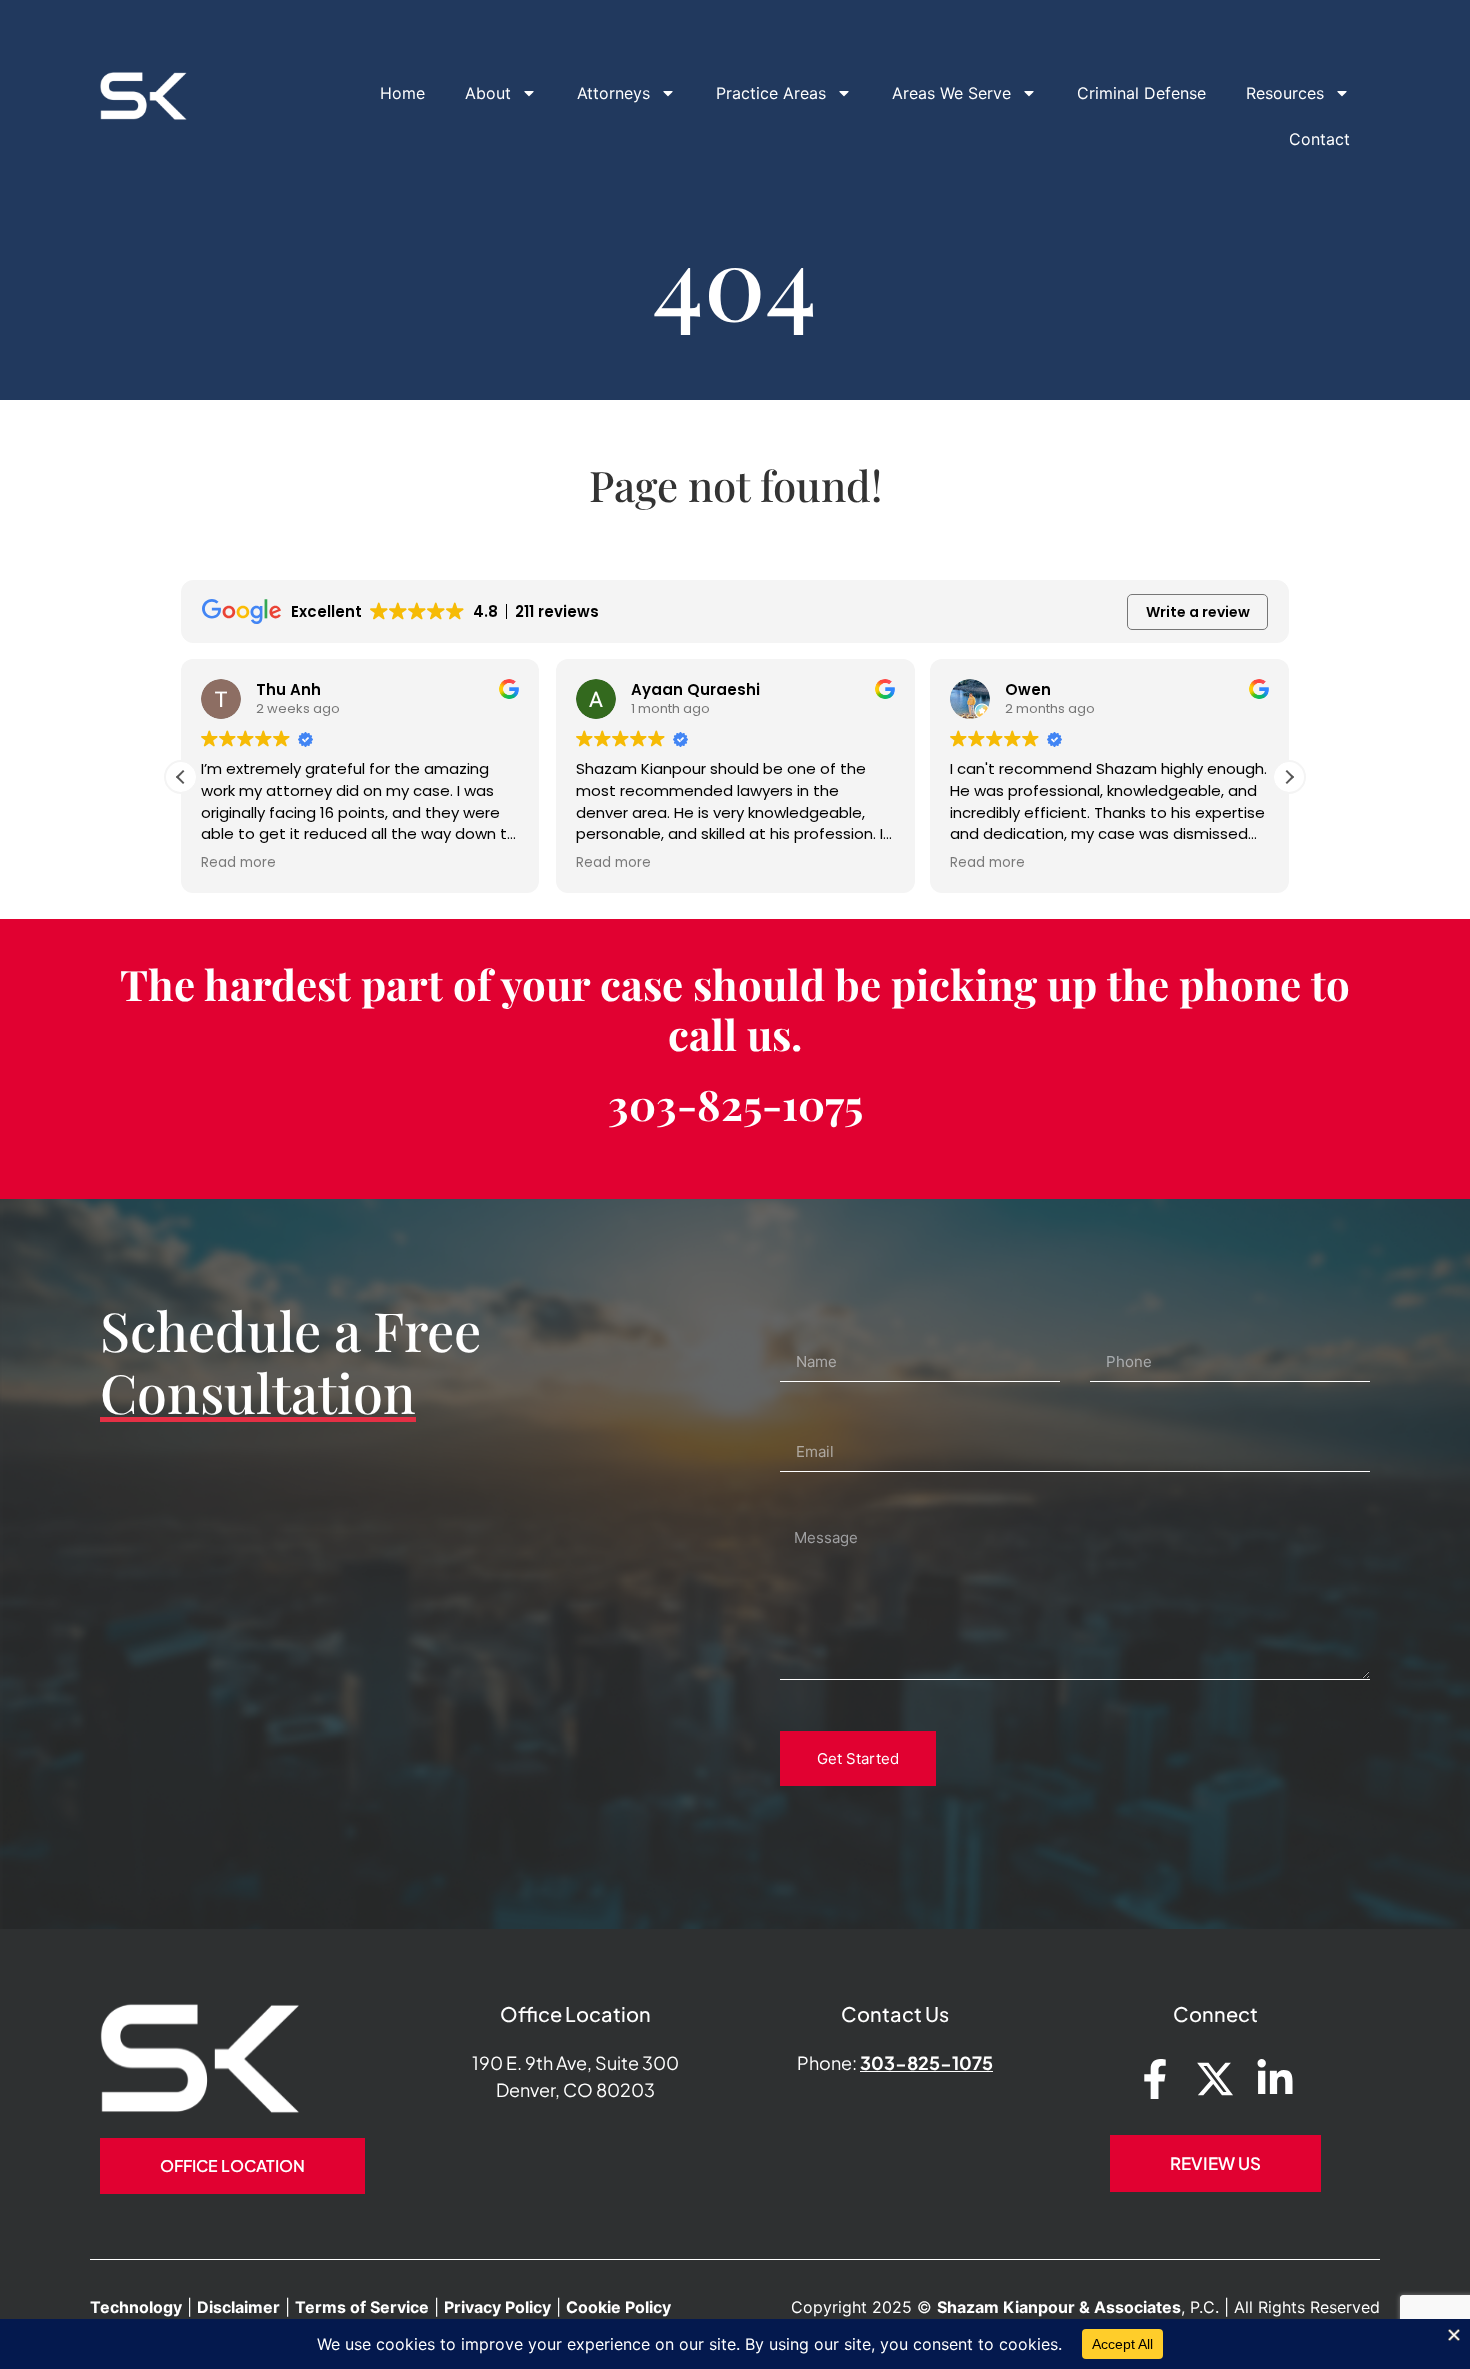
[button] (1289, 777)
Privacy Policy (497, 2307)
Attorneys (613, 93)
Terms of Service (362, 2307)
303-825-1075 (735, 1104)
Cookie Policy (618, 2307)
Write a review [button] (1198, 612)
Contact (1319, 139)
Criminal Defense (1141, 93)
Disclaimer (238, 2307)
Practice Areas (771, 93)
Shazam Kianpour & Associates (1059, 2307)
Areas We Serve (951, 93)
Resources (1285, 93)
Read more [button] (238, 863)
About (488, 93)
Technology (136, 2307)
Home (402, 93)
